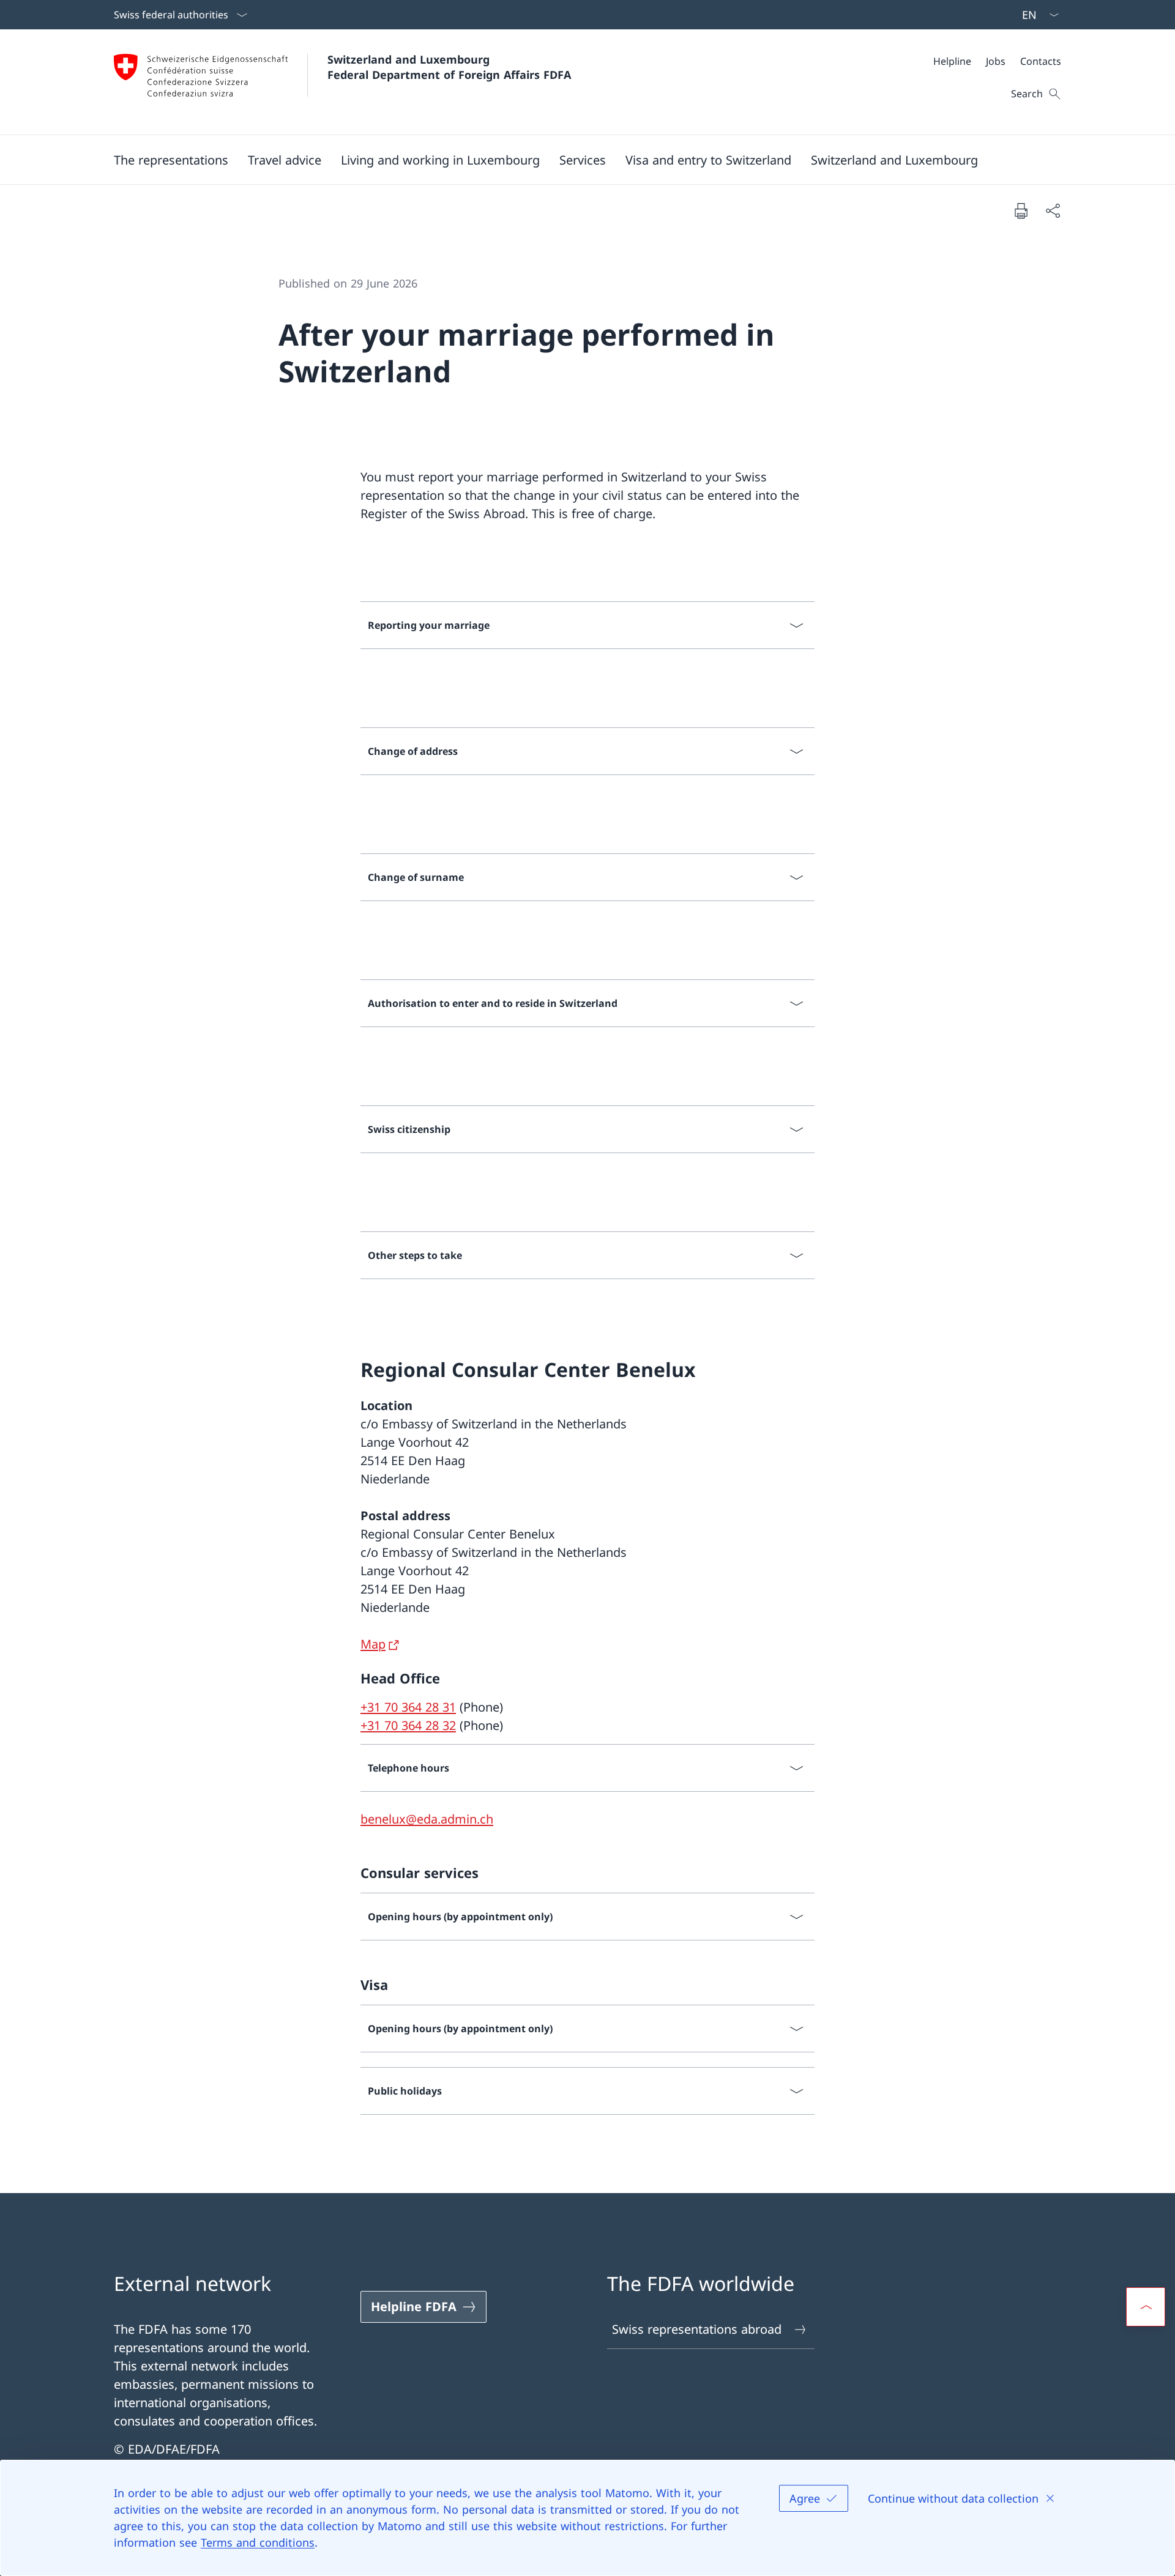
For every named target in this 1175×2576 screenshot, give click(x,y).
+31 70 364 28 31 (408, 1707)
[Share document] (1053, 210)
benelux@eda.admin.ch (427, 1819)
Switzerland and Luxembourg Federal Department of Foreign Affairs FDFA (449, 67)
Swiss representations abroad (697, 2329)
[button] (171, 160)
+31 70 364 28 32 (408, 1725)
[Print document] (1021, 210)
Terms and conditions (258, 2542)
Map (373, 1644)
